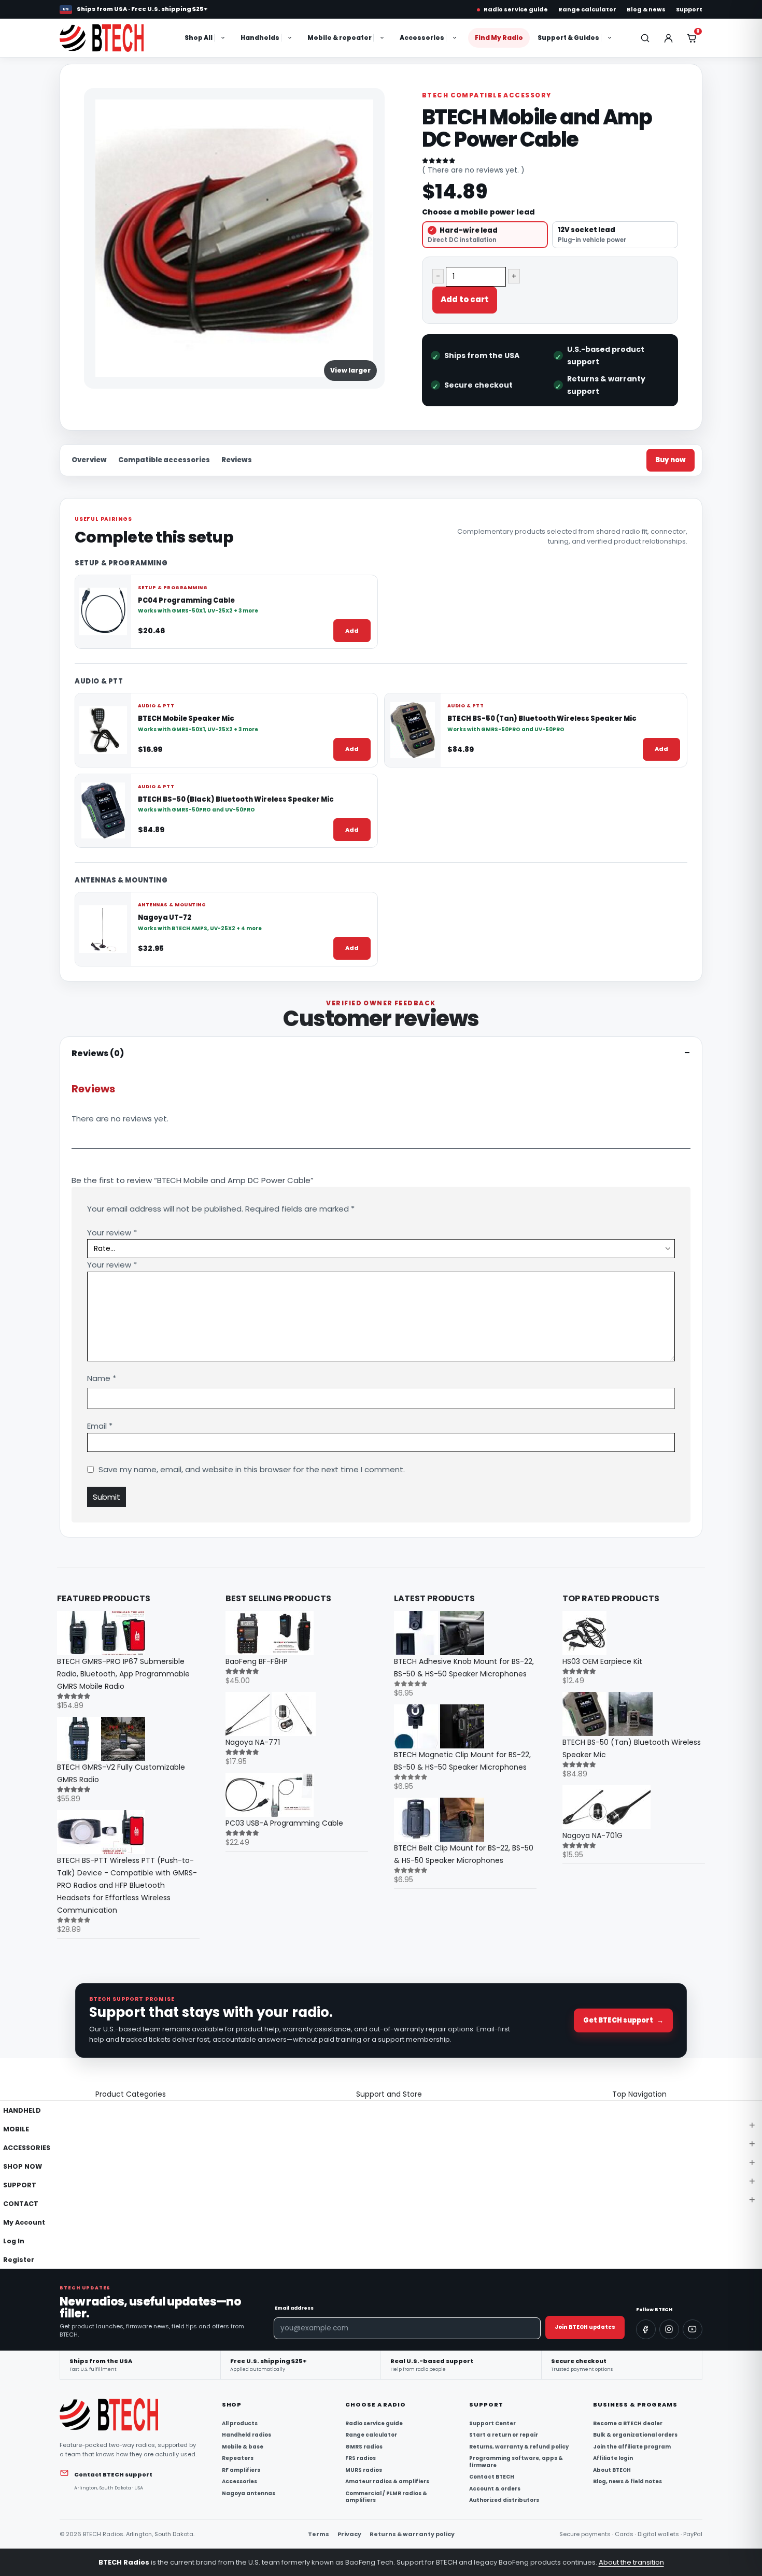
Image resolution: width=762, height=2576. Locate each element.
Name (102, 1378)
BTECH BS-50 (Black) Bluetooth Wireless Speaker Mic (236, 799)
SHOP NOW (23, 2166)
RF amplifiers (241, 2470)
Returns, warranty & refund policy (519, 2447)
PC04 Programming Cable (186, 600)
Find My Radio (499, 38)
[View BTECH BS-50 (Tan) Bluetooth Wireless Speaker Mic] (413, 730)
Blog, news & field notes (627, 2482)
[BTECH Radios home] (113, 38)
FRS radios (361, 2458)
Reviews (237, 460)
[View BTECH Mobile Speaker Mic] (103, 730)
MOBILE (16, 2129)
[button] (6, 2081)
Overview (89, 460)
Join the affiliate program (632, 2447)
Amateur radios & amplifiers (387, 2482)
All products (240, 2424)
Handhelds (260, 38)
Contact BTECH (492, 2477)
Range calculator (587, 9)
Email (100, 1426)
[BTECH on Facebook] (646, 2329)
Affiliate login (613, 2458)
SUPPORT (20, 2185)
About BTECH (612, 2470)
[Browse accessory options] (456, 38)
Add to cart (465, 299)
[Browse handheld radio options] (291, 38)
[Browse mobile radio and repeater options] (383, 38)
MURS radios (364, 2470)
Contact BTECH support (113, 2474)
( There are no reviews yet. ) (473, 170)
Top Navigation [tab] (639, 2094)
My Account (24, 2222)
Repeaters (238, 2458)
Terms (319, 2534)
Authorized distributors (504, 2500)
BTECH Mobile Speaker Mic (186, 719)
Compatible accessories (164, 460)
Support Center (492, 2424)
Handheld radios (246, 2435)
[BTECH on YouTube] (693, 2329)
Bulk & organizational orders (635, 2435)
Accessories (422, 38)
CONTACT (21, 2204)
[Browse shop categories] (224, 38)
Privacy (349, 2534)
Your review (112, 1233)
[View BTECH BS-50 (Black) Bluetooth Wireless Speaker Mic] (103, 810)
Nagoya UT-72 (165, 918)
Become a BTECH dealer (628, 2424)
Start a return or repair (504, 2435)
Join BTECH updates (585, 2327)
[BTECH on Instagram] (669, 2329)
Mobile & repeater (340, 38)
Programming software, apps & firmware (516, 2462)
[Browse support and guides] (611, 38)
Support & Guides (568, 38)
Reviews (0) (98, 1053)
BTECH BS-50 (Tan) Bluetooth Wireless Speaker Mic (542, 719)
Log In (14, 2241)
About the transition (631, 2562)
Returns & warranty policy (412, 2534)
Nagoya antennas (249, 2494)
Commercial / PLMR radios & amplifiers (386, 2497)
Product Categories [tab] (131, 2094)
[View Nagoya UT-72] (103, 929)
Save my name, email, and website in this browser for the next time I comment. (252, 1469)
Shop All (199, 38)
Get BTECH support (623, 2020)
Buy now (671, 460)
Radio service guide (516, 9)
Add (352, 630)
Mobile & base (243, 2447)
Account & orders (495, 2489)
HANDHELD (22, 2110)
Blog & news (646, 9)
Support (689, 9)
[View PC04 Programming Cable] (103, 611)
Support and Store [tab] (389, 2094)
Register (19, 2260)
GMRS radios (364, 2447)
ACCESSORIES (27, 2148)
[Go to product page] (128, 1633)
